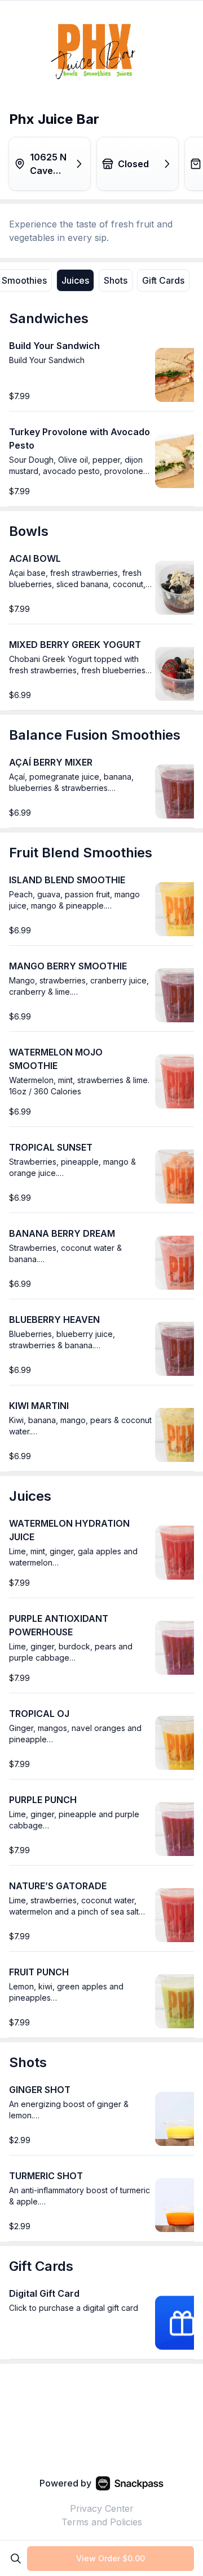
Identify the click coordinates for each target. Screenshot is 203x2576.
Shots (116, 280)
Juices (75, 280)
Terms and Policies (102, 2522)
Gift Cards (163, 280)
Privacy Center (102, 2508)
